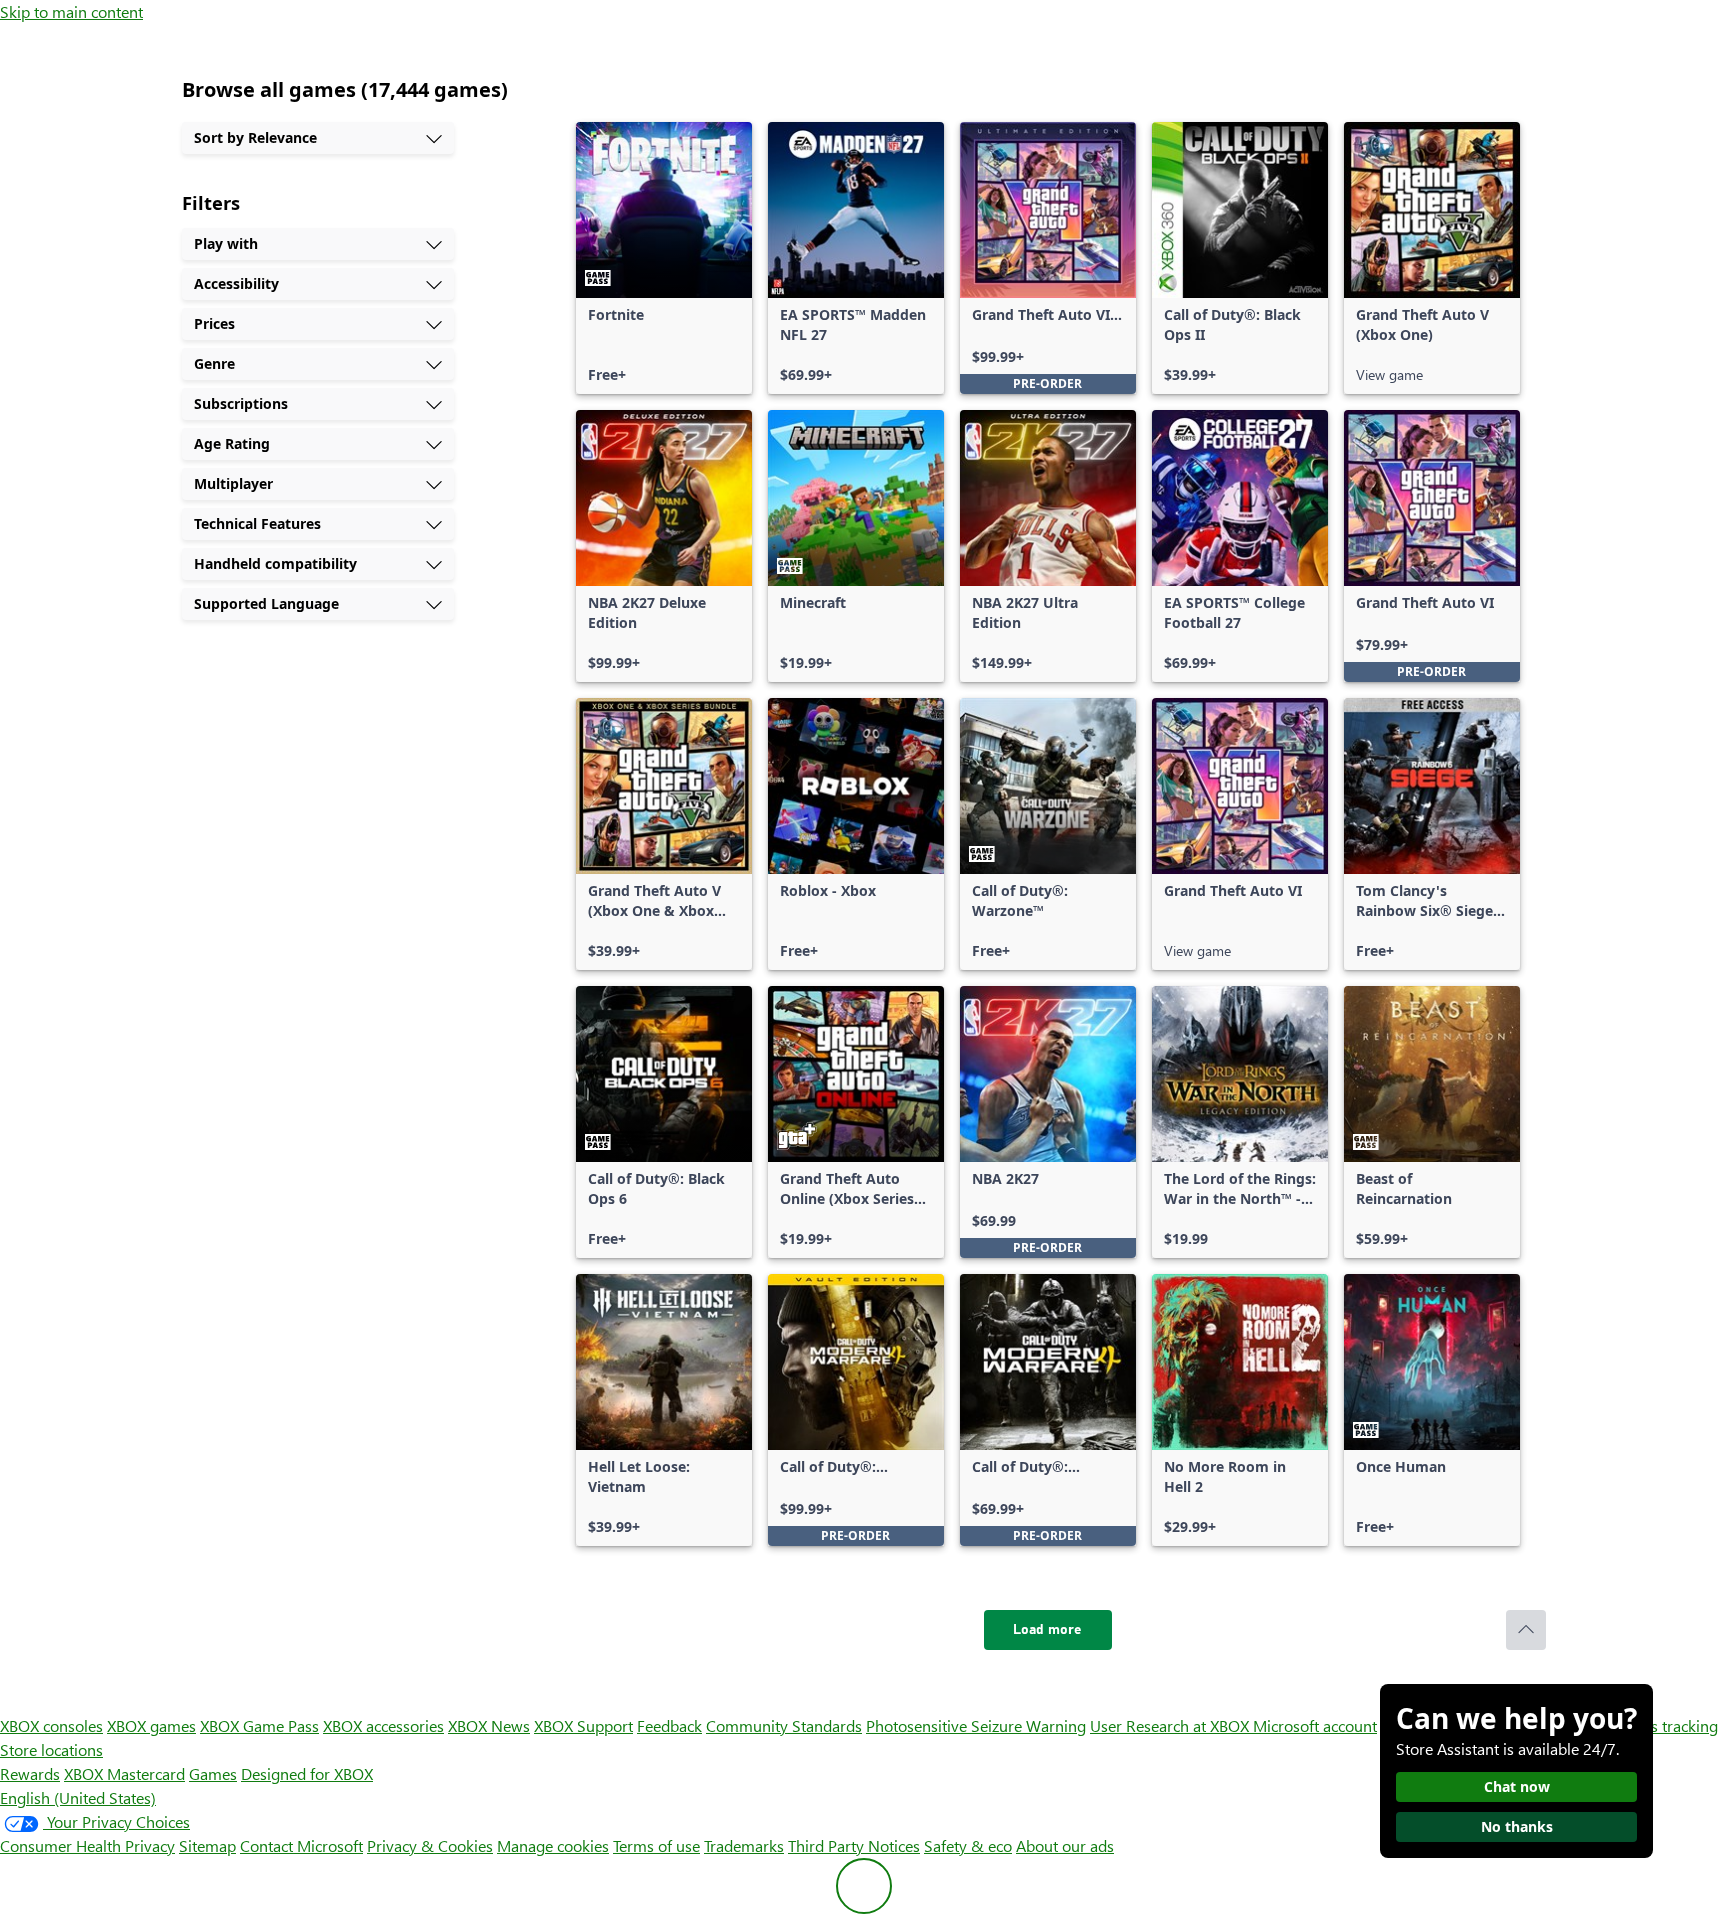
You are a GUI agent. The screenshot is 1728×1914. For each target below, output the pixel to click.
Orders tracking (1664, 1725)
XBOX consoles (51, 1725)
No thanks (1517, 1826)
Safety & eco (968, 1845)
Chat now (1517, 1786)
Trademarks (744, 1845)
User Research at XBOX (1171, 1725)
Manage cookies (553, 1845)
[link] (664, 258)
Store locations (51, 1749)
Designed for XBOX (307, 1773)
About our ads (1065, 1845)
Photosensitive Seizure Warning (976, 1725)
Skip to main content (71, 11)
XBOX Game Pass (259, 1725)
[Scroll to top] (1526, 1630)
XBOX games (151, 1725)
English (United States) (78, 1797)
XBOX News (489, 1725)
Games (213, 1773)
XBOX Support (583, 1725)
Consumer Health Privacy (87, 1845)
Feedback (669, 1725)
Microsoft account (1315, 1725)
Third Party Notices (854, 1845)
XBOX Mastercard (124, 1773)
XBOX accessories (383, 1725)
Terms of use (656, 1845)
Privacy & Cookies (430, 1845)
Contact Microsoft (301, 1845)
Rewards (30, 1773)
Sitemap (207, 1845)
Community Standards (784, 1725)
